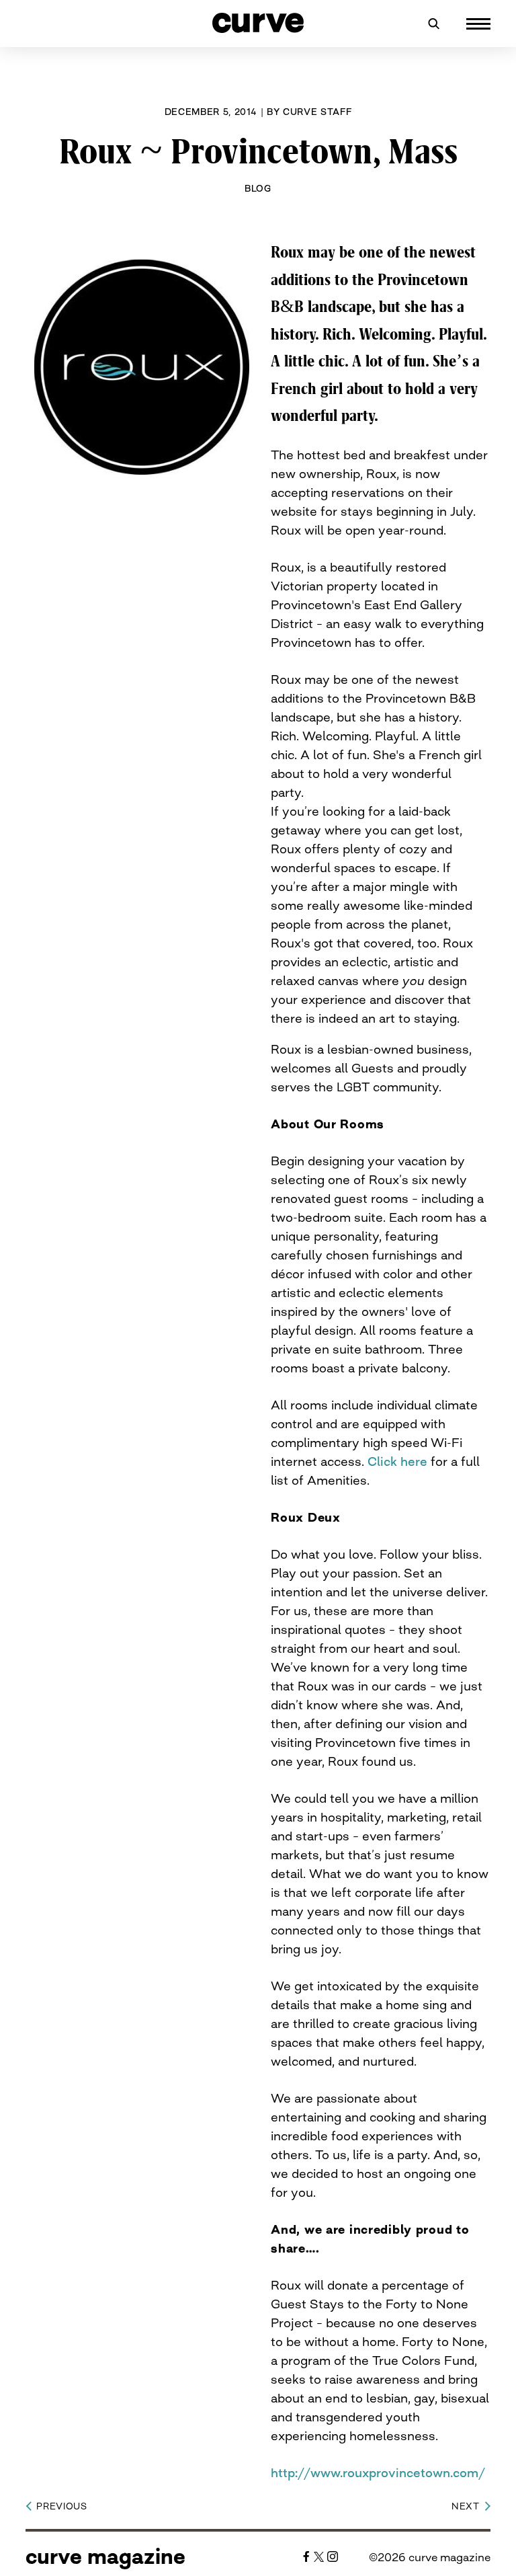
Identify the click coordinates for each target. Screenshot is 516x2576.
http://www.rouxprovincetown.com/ (378, 2472)
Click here (397, 1461)
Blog (258, 188)
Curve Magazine (105, 2557)
